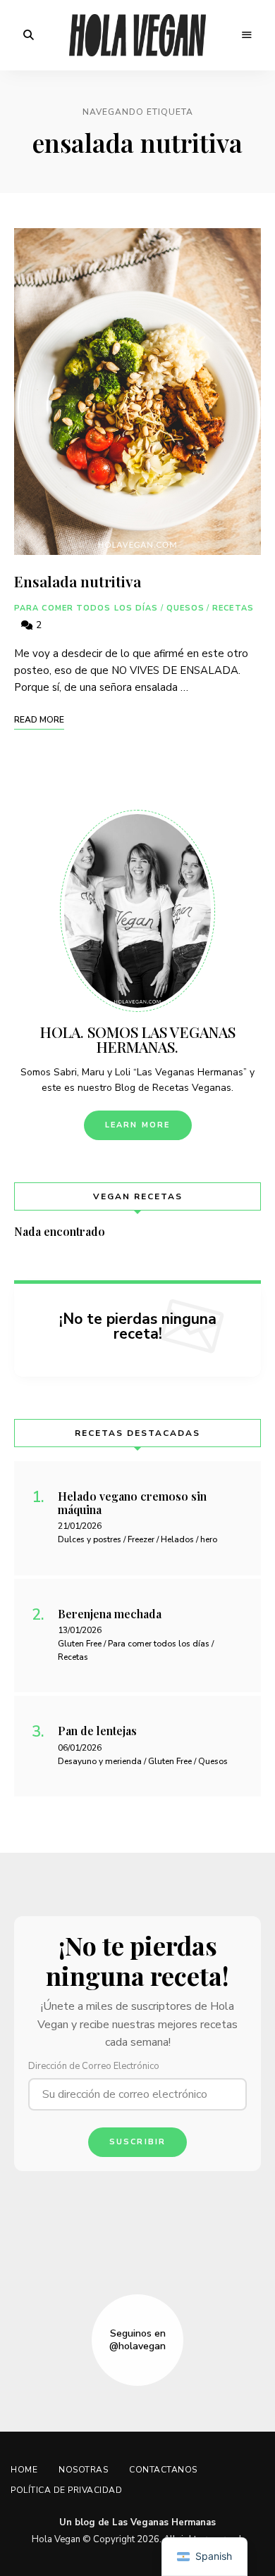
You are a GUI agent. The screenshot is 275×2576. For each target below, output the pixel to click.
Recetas (233, 608)
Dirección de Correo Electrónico (94, 2066)
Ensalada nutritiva (78, 581)
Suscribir (138, 2142)
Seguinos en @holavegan (137, 2340)
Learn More (138, 1125)
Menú (247, 35)
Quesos (186, 608)
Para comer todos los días (86, 608)
